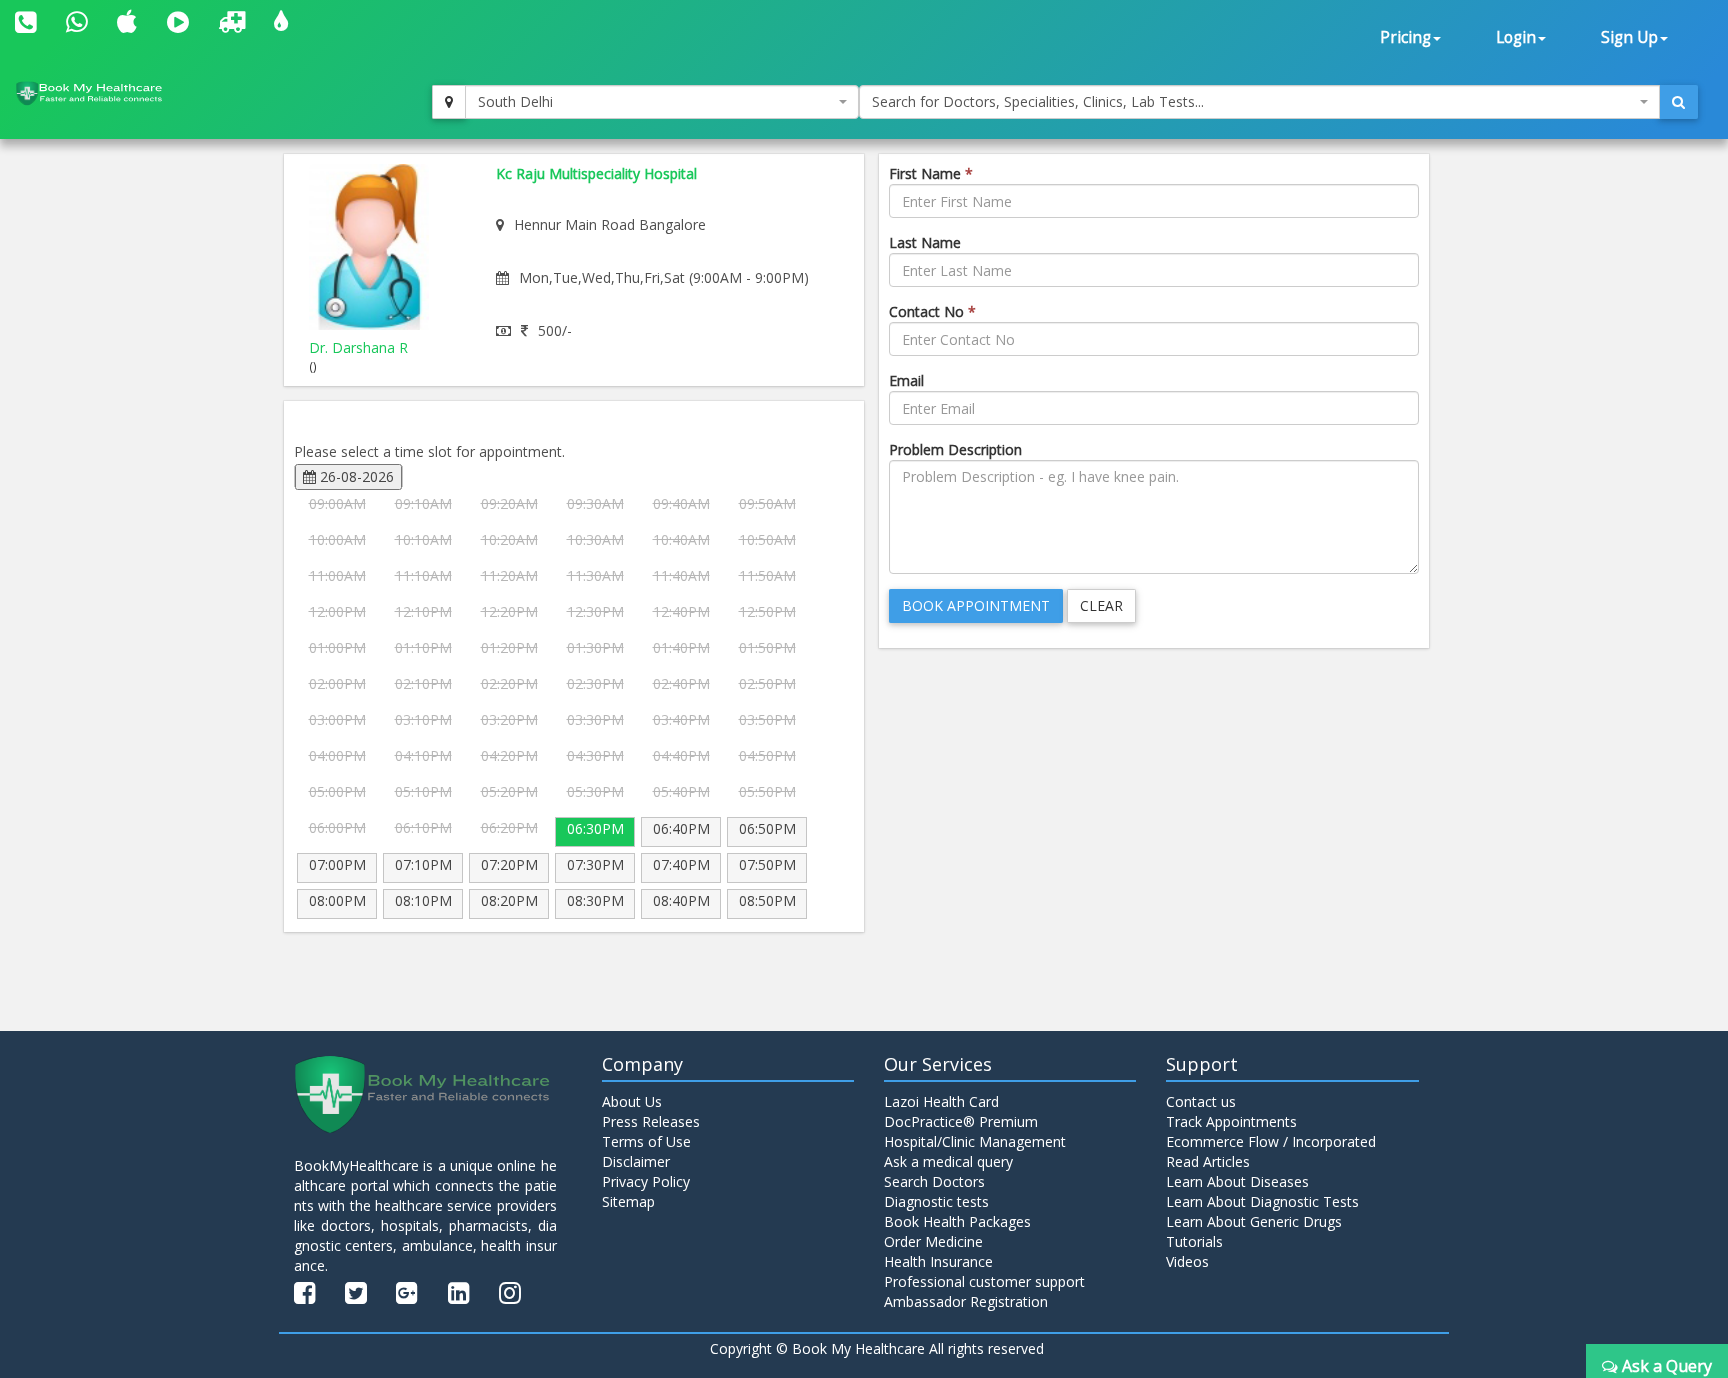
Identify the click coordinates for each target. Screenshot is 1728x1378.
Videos (1187, 1261)
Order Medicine (933, 1241)
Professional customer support (984, 1281)
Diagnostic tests (936, 1201)
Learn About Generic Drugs (1254, 1221)
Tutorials (1194, 1241)
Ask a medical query (948, 1161)
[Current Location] (449, 102)
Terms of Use (646, 1141)
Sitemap (628, 1201)
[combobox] (662, 102)
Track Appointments (1231, 1121)
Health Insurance (938, 1261)
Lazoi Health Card (941, 1101)
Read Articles (1208, 1161)
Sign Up (1629, 37)
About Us (632, 1101)
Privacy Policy (646, 1181)
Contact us (1201, 1101)
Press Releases (651, 1121)
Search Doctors (934, 1181)
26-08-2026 (355, 476)
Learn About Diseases (1237, 1181)
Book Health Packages (957, 1221)
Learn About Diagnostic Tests (1262, 1201)
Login (1516, 37)
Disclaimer (636, 1161)
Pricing (1405, 37)
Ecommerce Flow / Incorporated (1271, 1141)
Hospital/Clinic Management (975, 1141)
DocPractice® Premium (961, 1121)
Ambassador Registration (966, 1301)
